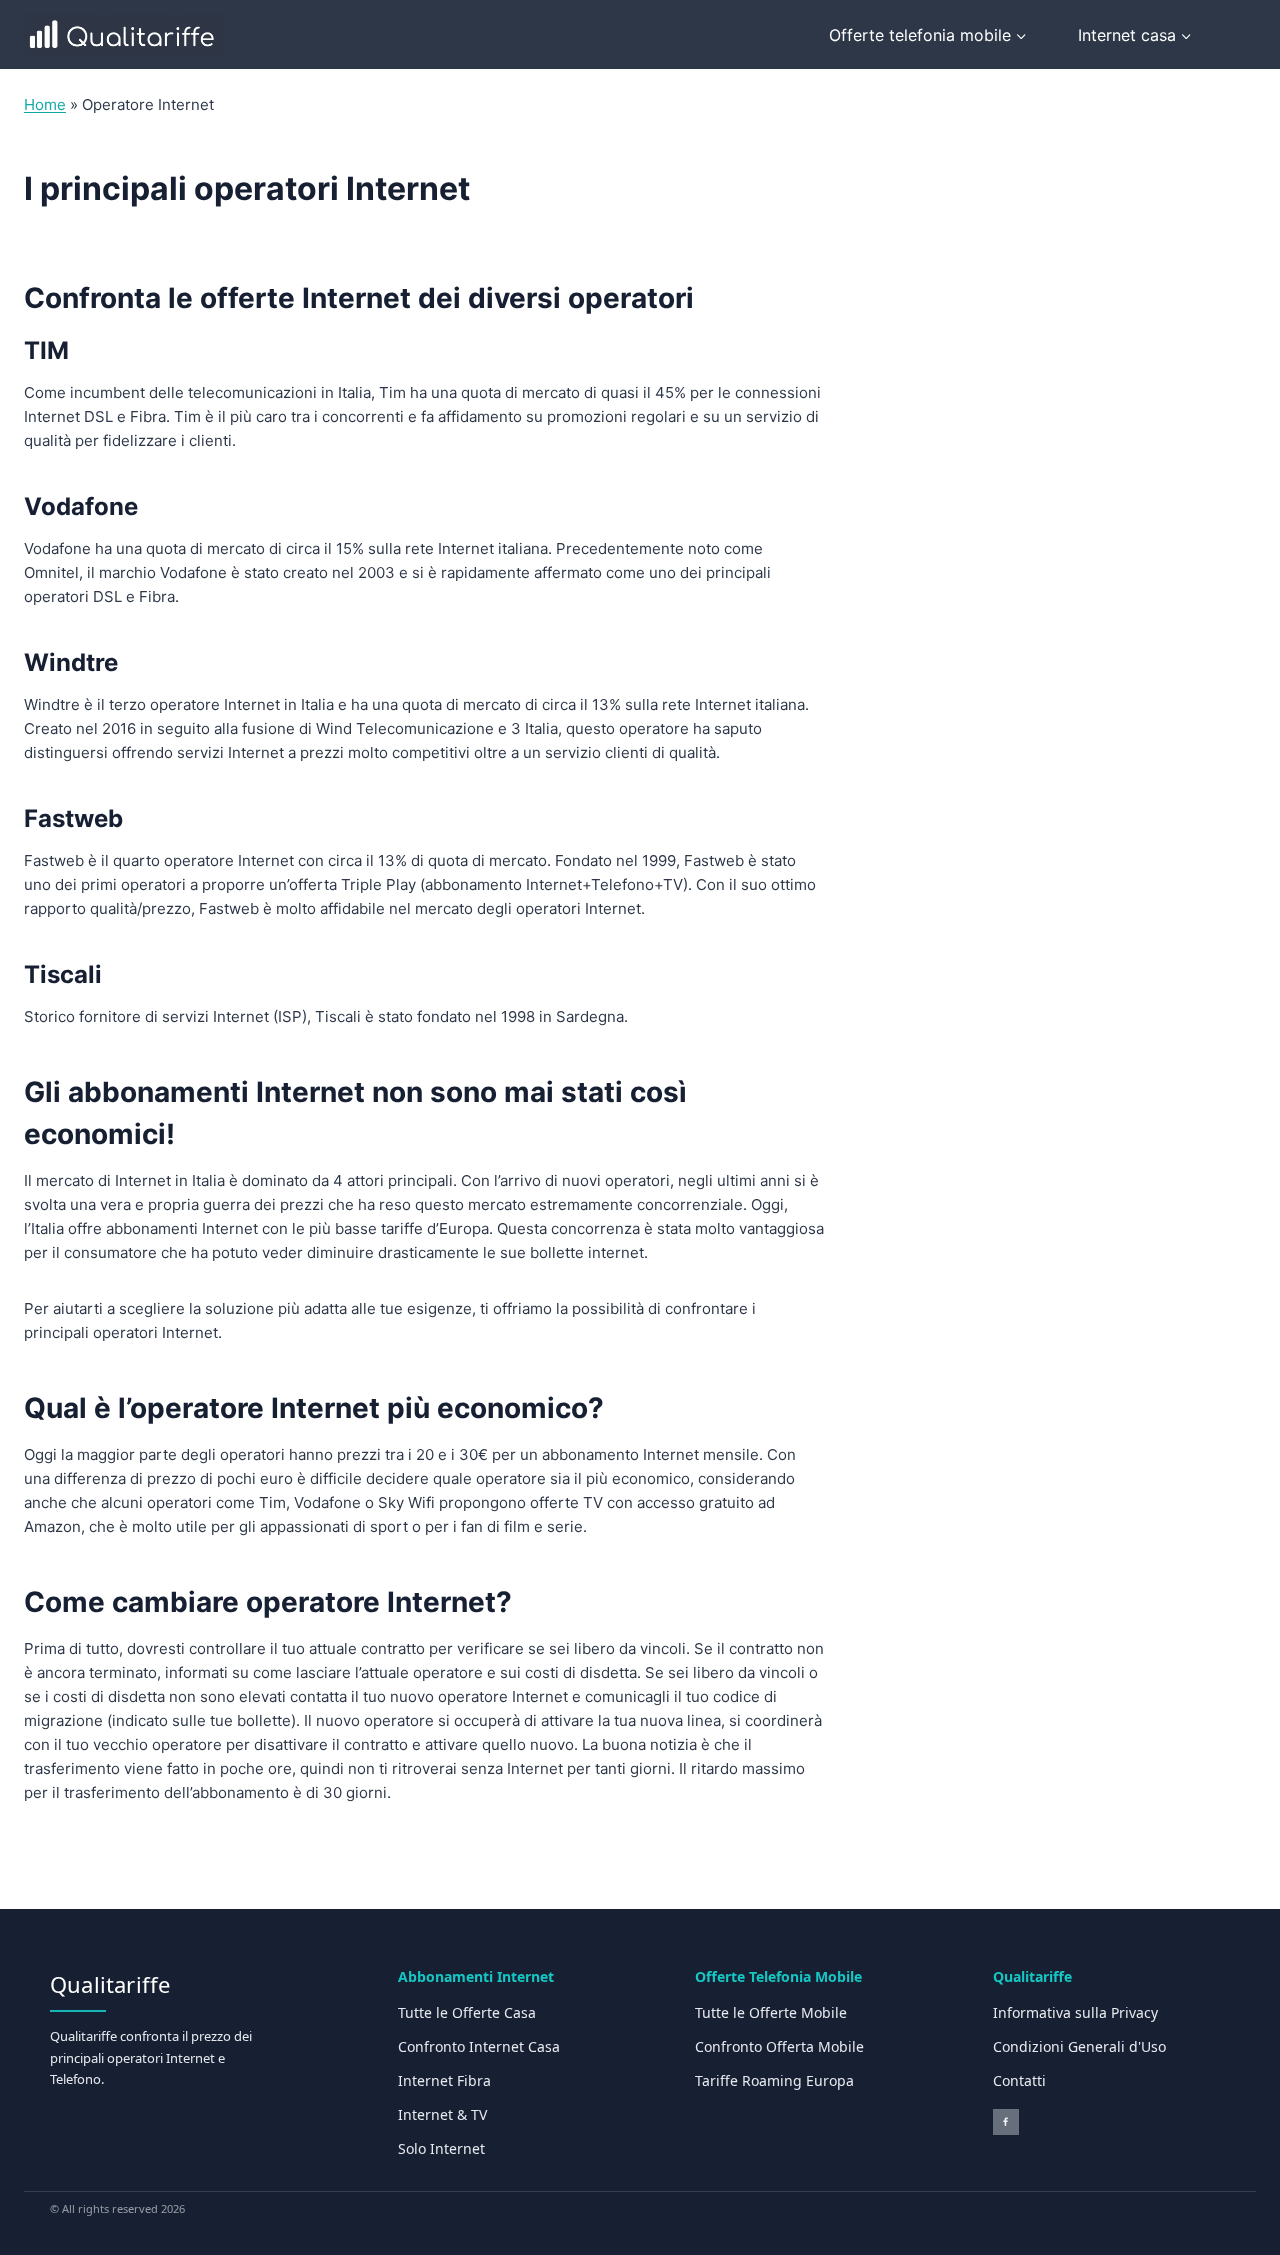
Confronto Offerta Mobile (779, 2046)
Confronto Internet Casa (479, 2046)
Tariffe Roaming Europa (774, 2080)
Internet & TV (442, 2114)
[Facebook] (1006, 2122)
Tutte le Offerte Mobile (771, 2012)
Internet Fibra (444, 2080)
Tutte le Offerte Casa (467, 2012)
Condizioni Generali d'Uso (1079, 2046)
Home (45, 104)
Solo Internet (441, 2148)
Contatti (1019, 2080)
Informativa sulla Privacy (1075, 2012)
